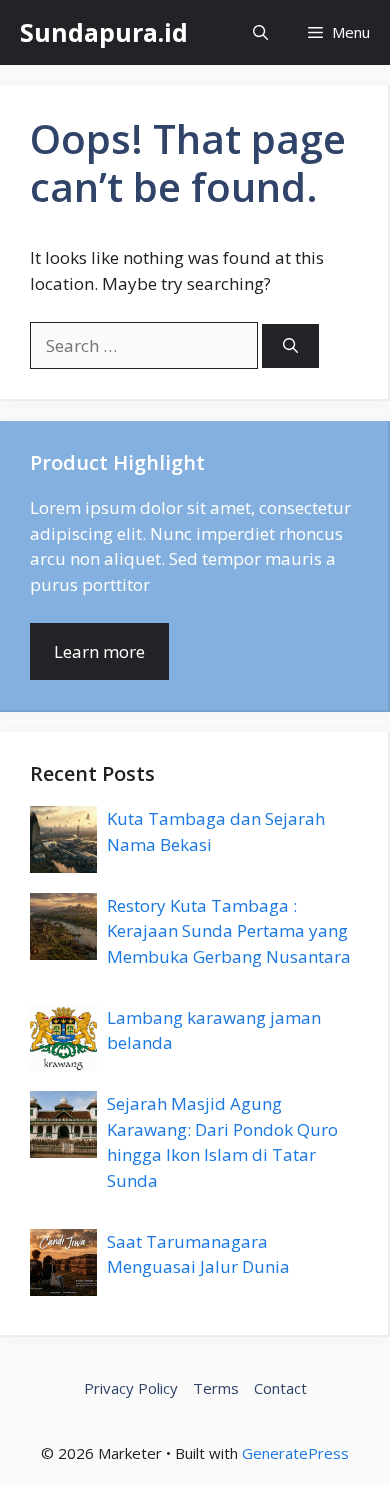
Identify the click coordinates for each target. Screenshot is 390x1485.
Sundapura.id (104, 32)
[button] (260, 32)
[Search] (290, 346)
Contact (280, 1388)
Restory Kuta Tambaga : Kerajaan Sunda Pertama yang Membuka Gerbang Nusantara (229, 931)
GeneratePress (295, 1453)
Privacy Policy (131, 1388)
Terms (216, 1388)
